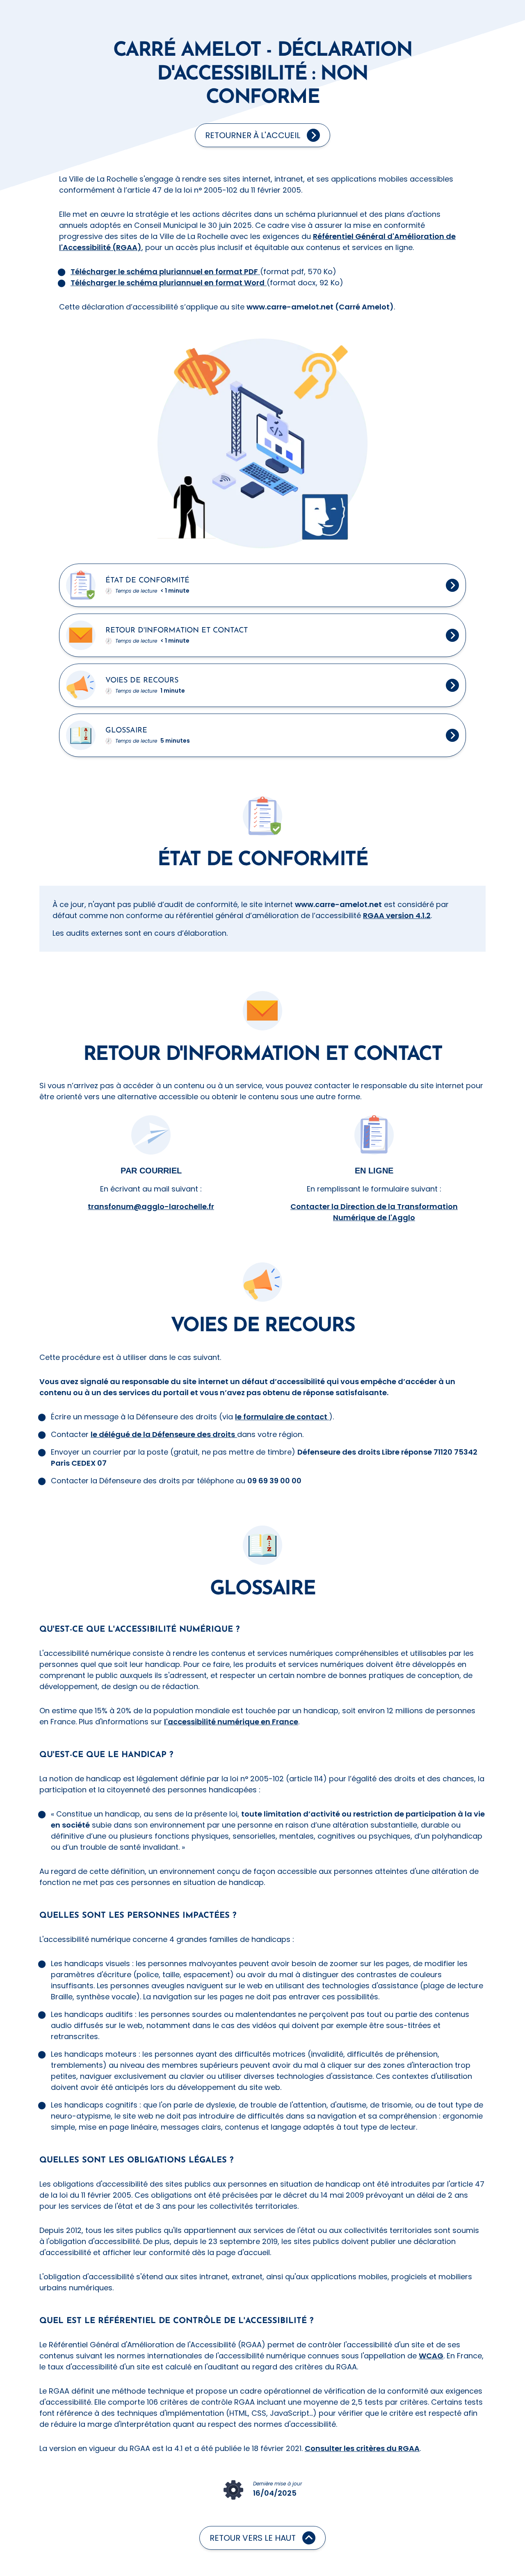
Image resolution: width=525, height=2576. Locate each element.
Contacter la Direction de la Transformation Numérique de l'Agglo (374, 1212)
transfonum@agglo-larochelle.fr (151, 1206)
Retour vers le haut (253, 2538)
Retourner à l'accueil (253, 135)
